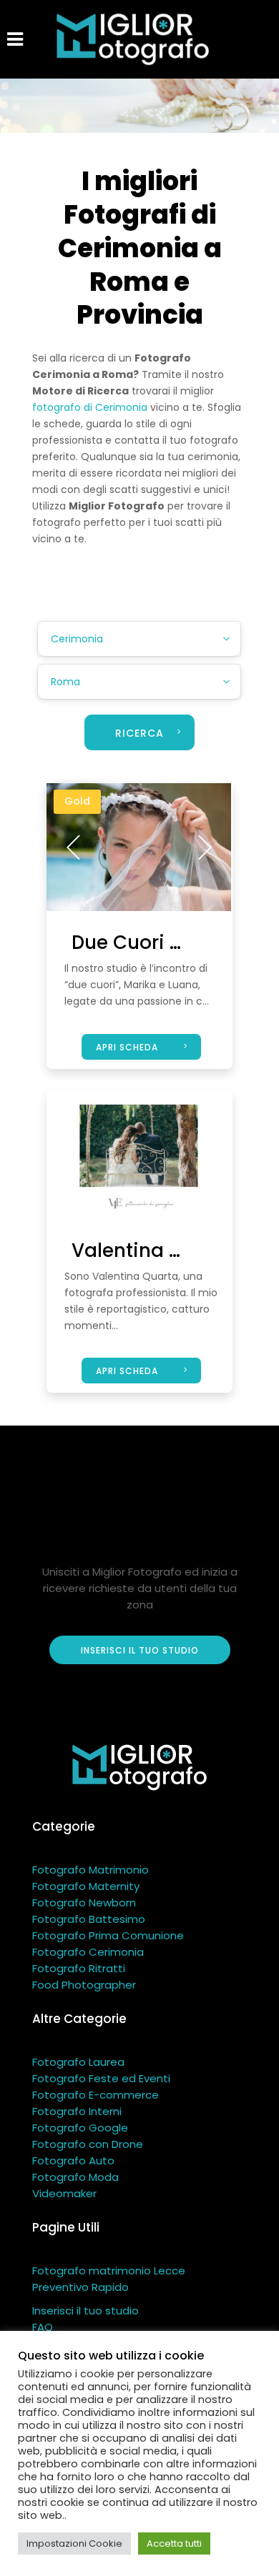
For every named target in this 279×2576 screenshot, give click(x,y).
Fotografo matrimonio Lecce (109, 2271)
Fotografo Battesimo (89, 1919)
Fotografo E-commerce (96, 2095)
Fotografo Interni (77, 2111)
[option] (139, 847)
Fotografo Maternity (86, 1886)
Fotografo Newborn (84, 1903)
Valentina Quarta (153, 1250)
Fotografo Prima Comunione (108, 1935)
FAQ (43, 2327)
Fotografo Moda (75, 2177)
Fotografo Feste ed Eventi (101, 2078)
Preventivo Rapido (80, 2287)
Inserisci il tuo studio (85, 2311)
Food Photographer (84, 1985)
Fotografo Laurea (78, 2062)
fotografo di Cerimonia (90, 407)
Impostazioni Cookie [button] (74, 2543)
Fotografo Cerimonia (88, 1952)
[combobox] (139, 639)
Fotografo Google (80, 2128)
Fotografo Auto (73, 2160)
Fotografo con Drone (88, 2144)
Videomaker (64, 2193)
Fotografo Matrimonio (90, 1870)
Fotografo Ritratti (79, 1968)
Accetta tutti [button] (174, 2543)
